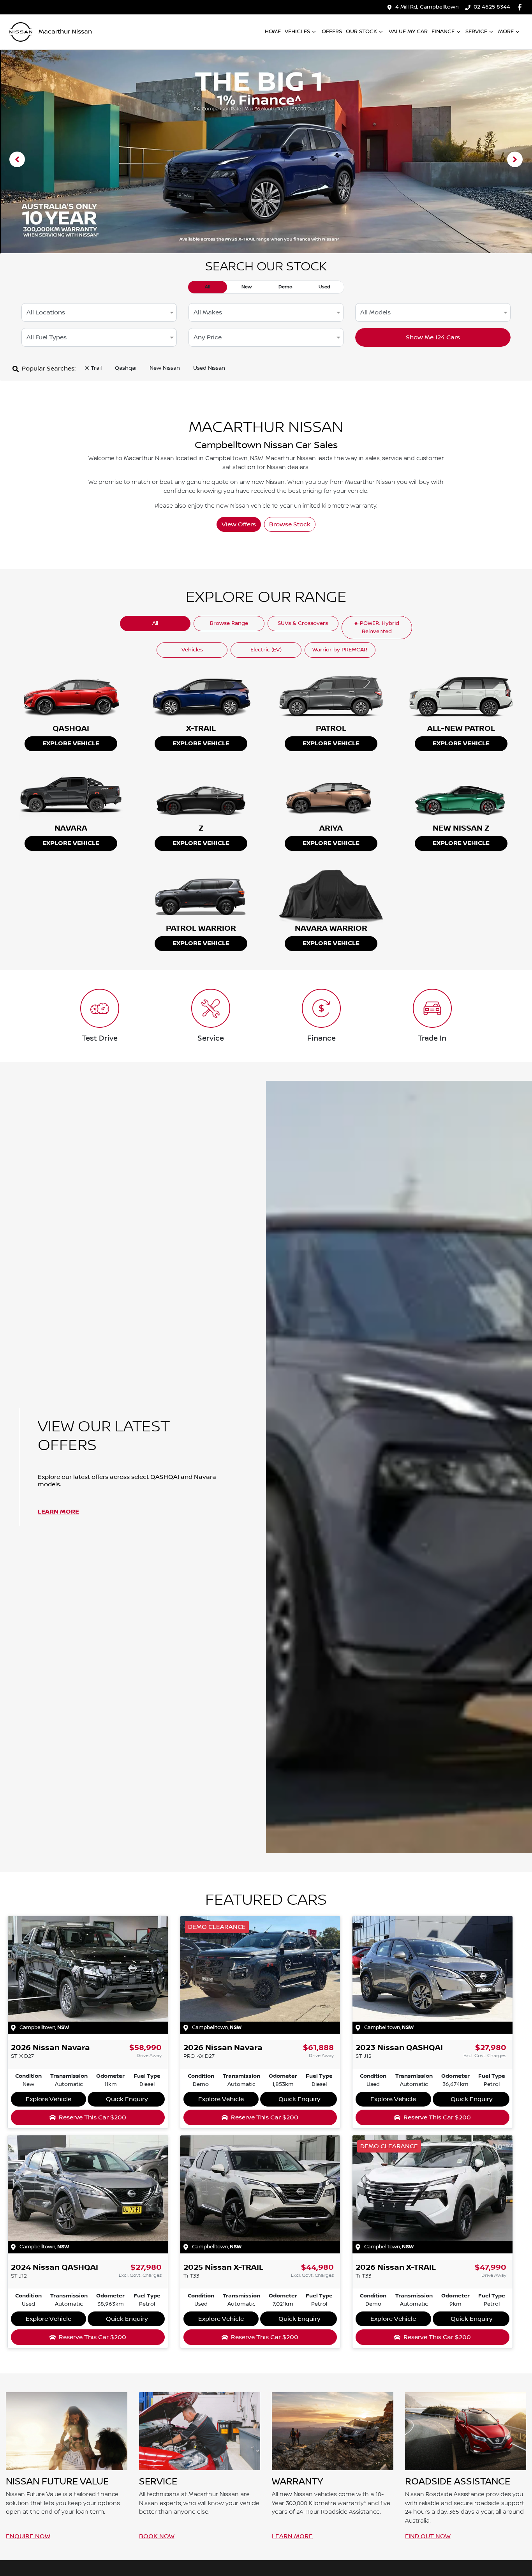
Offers (332, 32)
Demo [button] (285, 287)
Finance (443, 32)
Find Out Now (428, 2536)
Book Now (157, 2536)
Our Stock (361, 32)
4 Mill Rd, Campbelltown (427, 7)
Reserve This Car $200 (92, 2117)
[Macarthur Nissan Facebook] (521, 7)
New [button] (247, 287)
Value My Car (408, 32)
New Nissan (165, 368)
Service (476, 32)
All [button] (208, 287)
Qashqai (126, 368)
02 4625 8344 (492, 7)
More (506, 32)
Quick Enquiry (127, 2099)
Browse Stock (290, 524)
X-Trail (93, 368)
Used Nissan (209, 368)
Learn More (58, 1512)
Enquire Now (28, 2536)
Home (273, 32)
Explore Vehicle (71, 744)
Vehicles (297, 32)
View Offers (239, 524)
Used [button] (324, 287)
